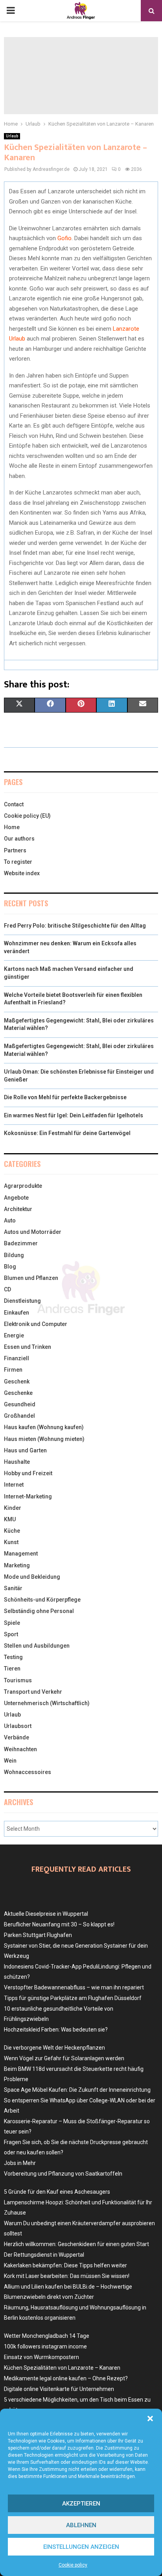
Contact (14, 804)
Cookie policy (73, 2565)
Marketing (17, 1565)
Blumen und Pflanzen (31, 1278)
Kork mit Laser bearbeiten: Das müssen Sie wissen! (67, 2276)
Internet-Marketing (28, 1496)
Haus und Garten (25, 1450)
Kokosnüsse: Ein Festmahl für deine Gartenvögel (67, 1133)
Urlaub (12, 136)
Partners (15, 850)
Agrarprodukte (23, 1186)
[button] (150, 2419)
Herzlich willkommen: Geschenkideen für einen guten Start (76, 2244)
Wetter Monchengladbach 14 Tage (47, 2336)
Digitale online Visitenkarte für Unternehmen (59, 2389)
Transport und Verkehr (33, 1692)
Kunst (11, 1542)
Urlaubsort (18, 1726)
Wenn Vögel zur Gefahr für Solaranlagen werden (64, 2058)
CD (7, 1289)
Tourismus (18, 1680)
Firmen (13, 1370)
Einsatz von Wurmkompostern (41, 2357)
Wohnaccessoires (28, 1772)
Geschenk (17, 1382)
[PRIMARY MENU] (11, 11)
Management (21, 1554)
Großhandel (19, 1416)
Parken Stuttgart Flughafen (38, 1935)
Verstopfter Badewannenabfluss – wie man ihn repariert (74, 1987)
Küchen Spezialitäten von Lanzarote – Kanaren (62, 2368)
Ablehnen (81, 2525)
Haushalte (17, 1462)
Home (12, 827)
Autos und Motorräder (33, 1232)
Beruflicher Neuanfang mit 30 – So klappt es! (59, 1924)
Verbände (17, 1737)
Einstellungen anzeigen (81, 2547)
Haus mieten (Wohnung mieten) (44, 1439)
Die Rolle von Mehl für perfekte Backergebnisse (65, 1097)
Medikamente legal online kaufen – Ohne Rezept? (66, 2378)
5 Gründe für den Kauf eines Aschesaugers (57, 2192)
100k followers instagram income (45, 2346)
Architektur (18, 1209)
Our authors (19, 839)
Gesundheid (20, 1404)
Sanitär (13, 1588)
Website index (22, 873)
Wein (10, 1761)
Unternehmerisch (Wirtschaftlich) (47, 1703)
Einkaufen (17, 1313)
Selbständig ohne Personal (39, 1611)
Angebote (16, 1198)
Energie (14, 1335)
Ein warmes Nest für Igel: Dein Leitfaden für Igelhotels (74, 1115)
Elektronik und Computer (36, 1324)
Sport (11, 1634)
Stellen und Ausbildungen (37, 1646)
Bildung (14, 1255)
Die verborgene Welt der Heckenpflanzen (54, 2048)
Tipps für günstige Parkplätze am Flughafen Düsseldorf (73, 1998)
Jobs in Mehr (20, 2163)
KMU (10, 1519)
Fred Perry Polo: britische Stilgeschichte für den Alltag (75, 926)
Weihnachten (20, 1749)
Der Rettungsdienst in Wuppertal (44, 2255)
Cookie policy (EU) (27, 816)
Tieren (12, 1669)
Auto (10, 1220)
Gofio (64, 238)
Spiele (12, 1623)
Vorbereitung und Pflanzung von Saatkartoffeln (63, 2174)
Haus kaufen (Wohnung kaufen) (44, 1427)
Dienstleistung (22, 1301)
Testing (13, 1657)
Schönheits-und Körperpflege (42, 1600)
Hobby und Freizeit (28, 1473)
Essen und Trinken (28, 1347)
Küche (12, 1531)
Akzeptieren (81, 2504)
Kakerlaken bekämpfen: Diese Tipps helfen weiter (65, 2265)
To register (18, 862)
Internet (14, 1485)
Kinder (13, 1508)
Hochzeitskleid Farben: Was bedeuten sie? (56, 2030)
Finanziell (17, 1358)
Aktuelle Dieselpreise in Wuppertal (46, 1914)
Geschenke (18, 1393)
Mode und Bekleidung (32, 1577)
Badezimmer (21, 1243)
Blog (10, 1267)
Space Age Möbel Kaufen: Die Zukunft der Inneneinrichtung (77, 2090)
